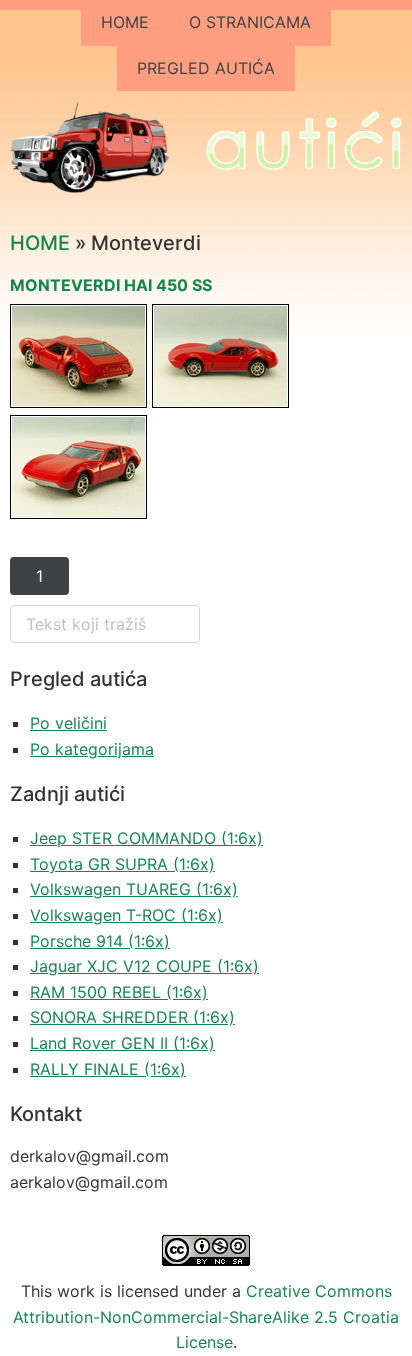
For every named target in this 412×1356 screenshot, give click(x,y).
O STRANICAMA (250, 22)
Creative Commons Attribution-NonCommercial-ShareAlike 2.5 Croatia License (206, 1316)
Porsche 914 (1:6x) (100, 941)
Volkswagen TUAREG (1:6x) (134, 889)
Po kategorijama (92, 749)
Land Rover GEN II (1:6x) (122, 1043)
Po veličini (68, 723)
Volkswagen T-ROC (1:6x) (126, 915)
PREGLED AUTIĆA (206, 68)
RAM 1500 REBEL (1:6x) (119, 992)
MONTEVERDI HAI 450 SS (111, 285)
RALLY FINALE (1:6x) (108, 1069)
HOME (125, 22)
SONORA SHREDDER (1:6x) (132, 1017)
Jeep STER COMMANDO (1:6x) (146, 838)
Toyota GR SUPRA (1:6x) (122, 864)
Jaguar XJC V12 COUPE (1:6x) (144, 966)
